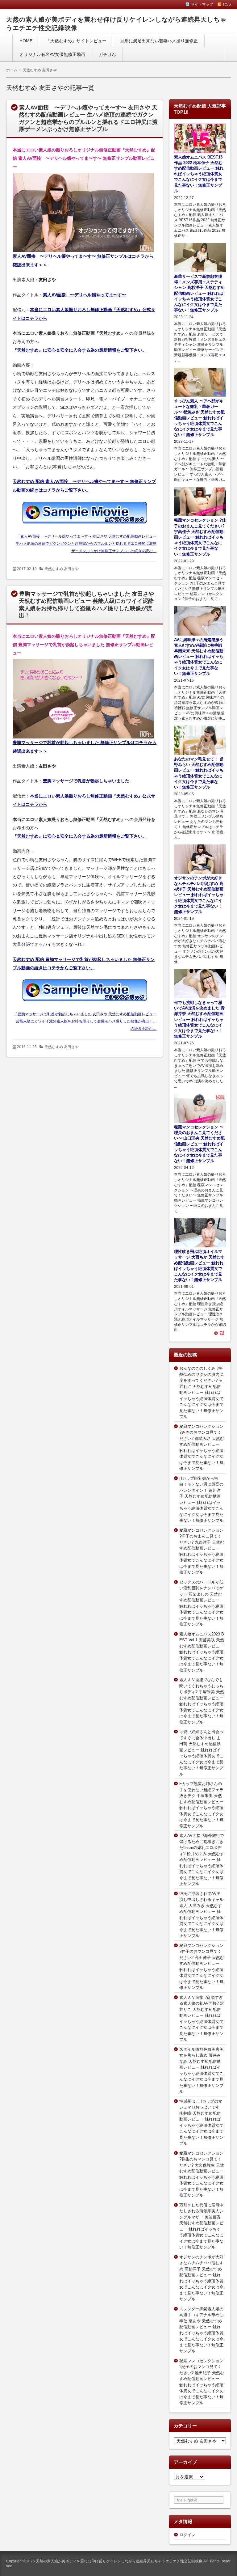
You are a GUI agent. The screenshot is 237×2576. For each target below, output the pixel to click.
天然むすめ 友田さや (62, 569)
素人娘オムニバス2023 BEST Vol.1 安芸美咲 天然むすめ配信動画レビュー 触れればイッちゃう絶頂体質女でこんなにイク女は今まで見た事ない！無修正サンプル (202, 1652)
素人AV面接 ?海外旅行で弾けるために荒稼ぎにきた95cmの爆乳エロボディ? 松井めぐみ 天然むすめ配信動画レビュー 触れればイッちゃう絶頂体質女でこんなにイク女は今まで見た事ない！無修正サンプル (202, 1860)
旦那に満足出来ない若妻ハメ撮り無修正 (159, 41)
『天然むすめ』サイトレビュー (76, 41)
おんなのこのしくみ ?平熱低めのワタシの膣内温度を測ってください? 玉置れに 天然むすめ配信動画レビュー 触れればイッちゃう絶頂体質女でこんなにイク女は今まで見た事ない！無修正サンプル (201, 1392)
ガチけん (107, 54)
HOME (26, 41)
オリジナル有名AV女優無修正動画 (52, 54)
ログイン (187, 2535)
